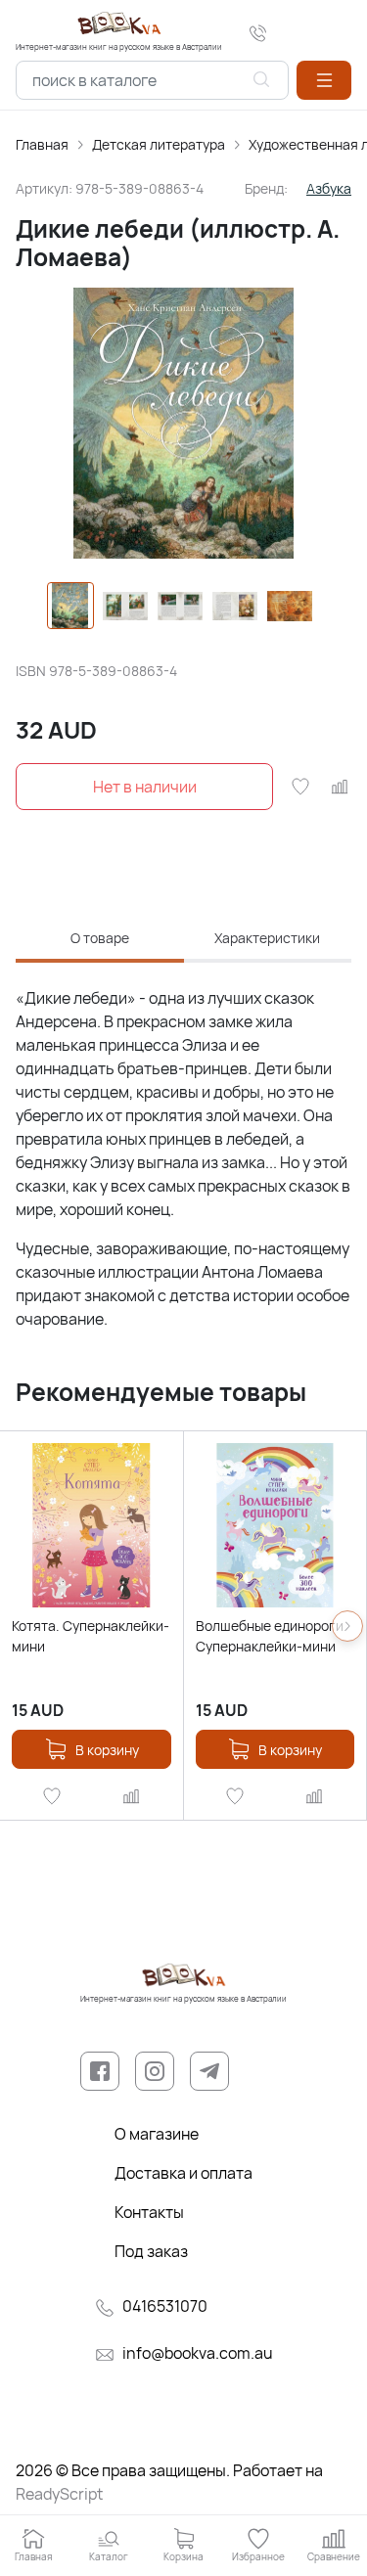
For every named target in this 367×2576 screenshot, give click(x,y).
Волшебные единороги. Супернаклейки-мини (272, 1636)
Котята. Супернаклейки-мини (91, 1636)
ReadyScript (59, 2494)
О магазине (157, 2134)
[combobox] (152, 80)
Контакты (149, 2212)
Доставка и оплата (183, 2173)
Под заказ (151, 2251)
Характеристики (267, 938)
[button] (324, 80)
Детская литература (159, 144)
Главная (42, 144)
